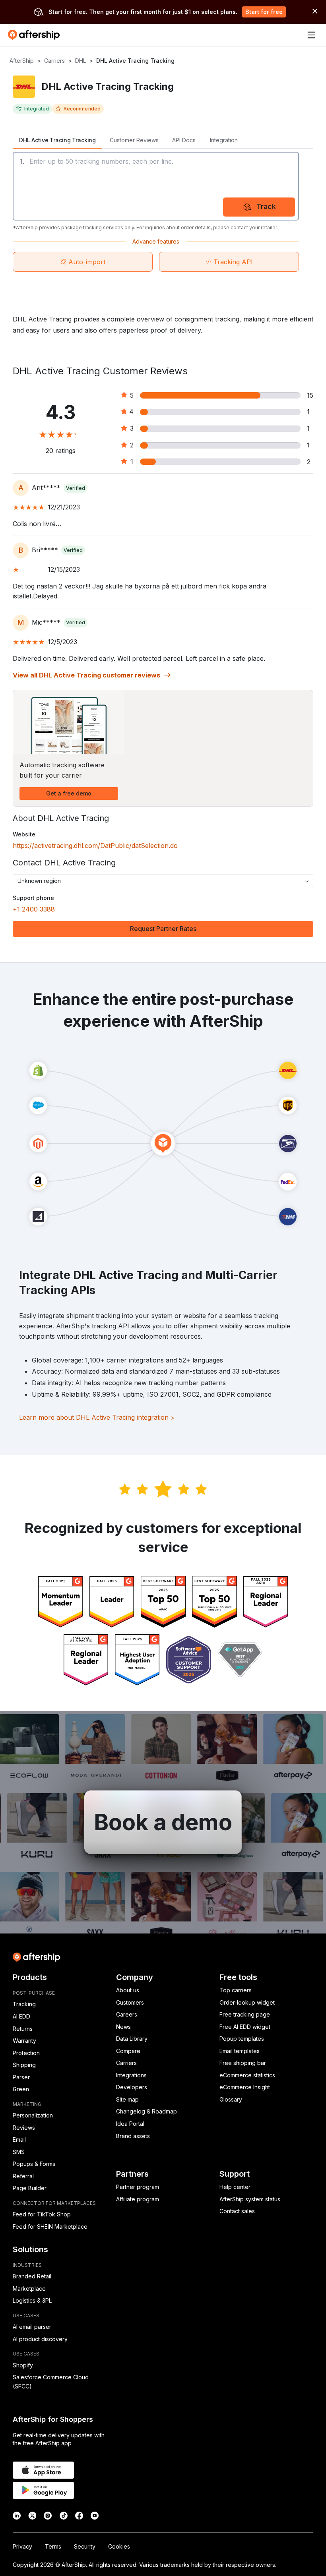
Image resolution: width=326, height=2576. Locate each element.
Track (266, 206)
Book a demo (163, 1822)
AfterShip (22, 61)
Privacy (22, 2546)
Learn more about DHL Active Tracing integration (97, 1417)
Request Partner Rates (163, 929)
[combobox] (163, 881)
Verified (76, 488)
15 (310, 395)
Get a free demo (69, 793)
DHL (81, 61)
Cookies (119, 2546)
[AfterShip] (36, 35)
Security (85, 2546)
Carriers (54, 61)
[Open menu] (311, 35)
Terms (53, 2546)
